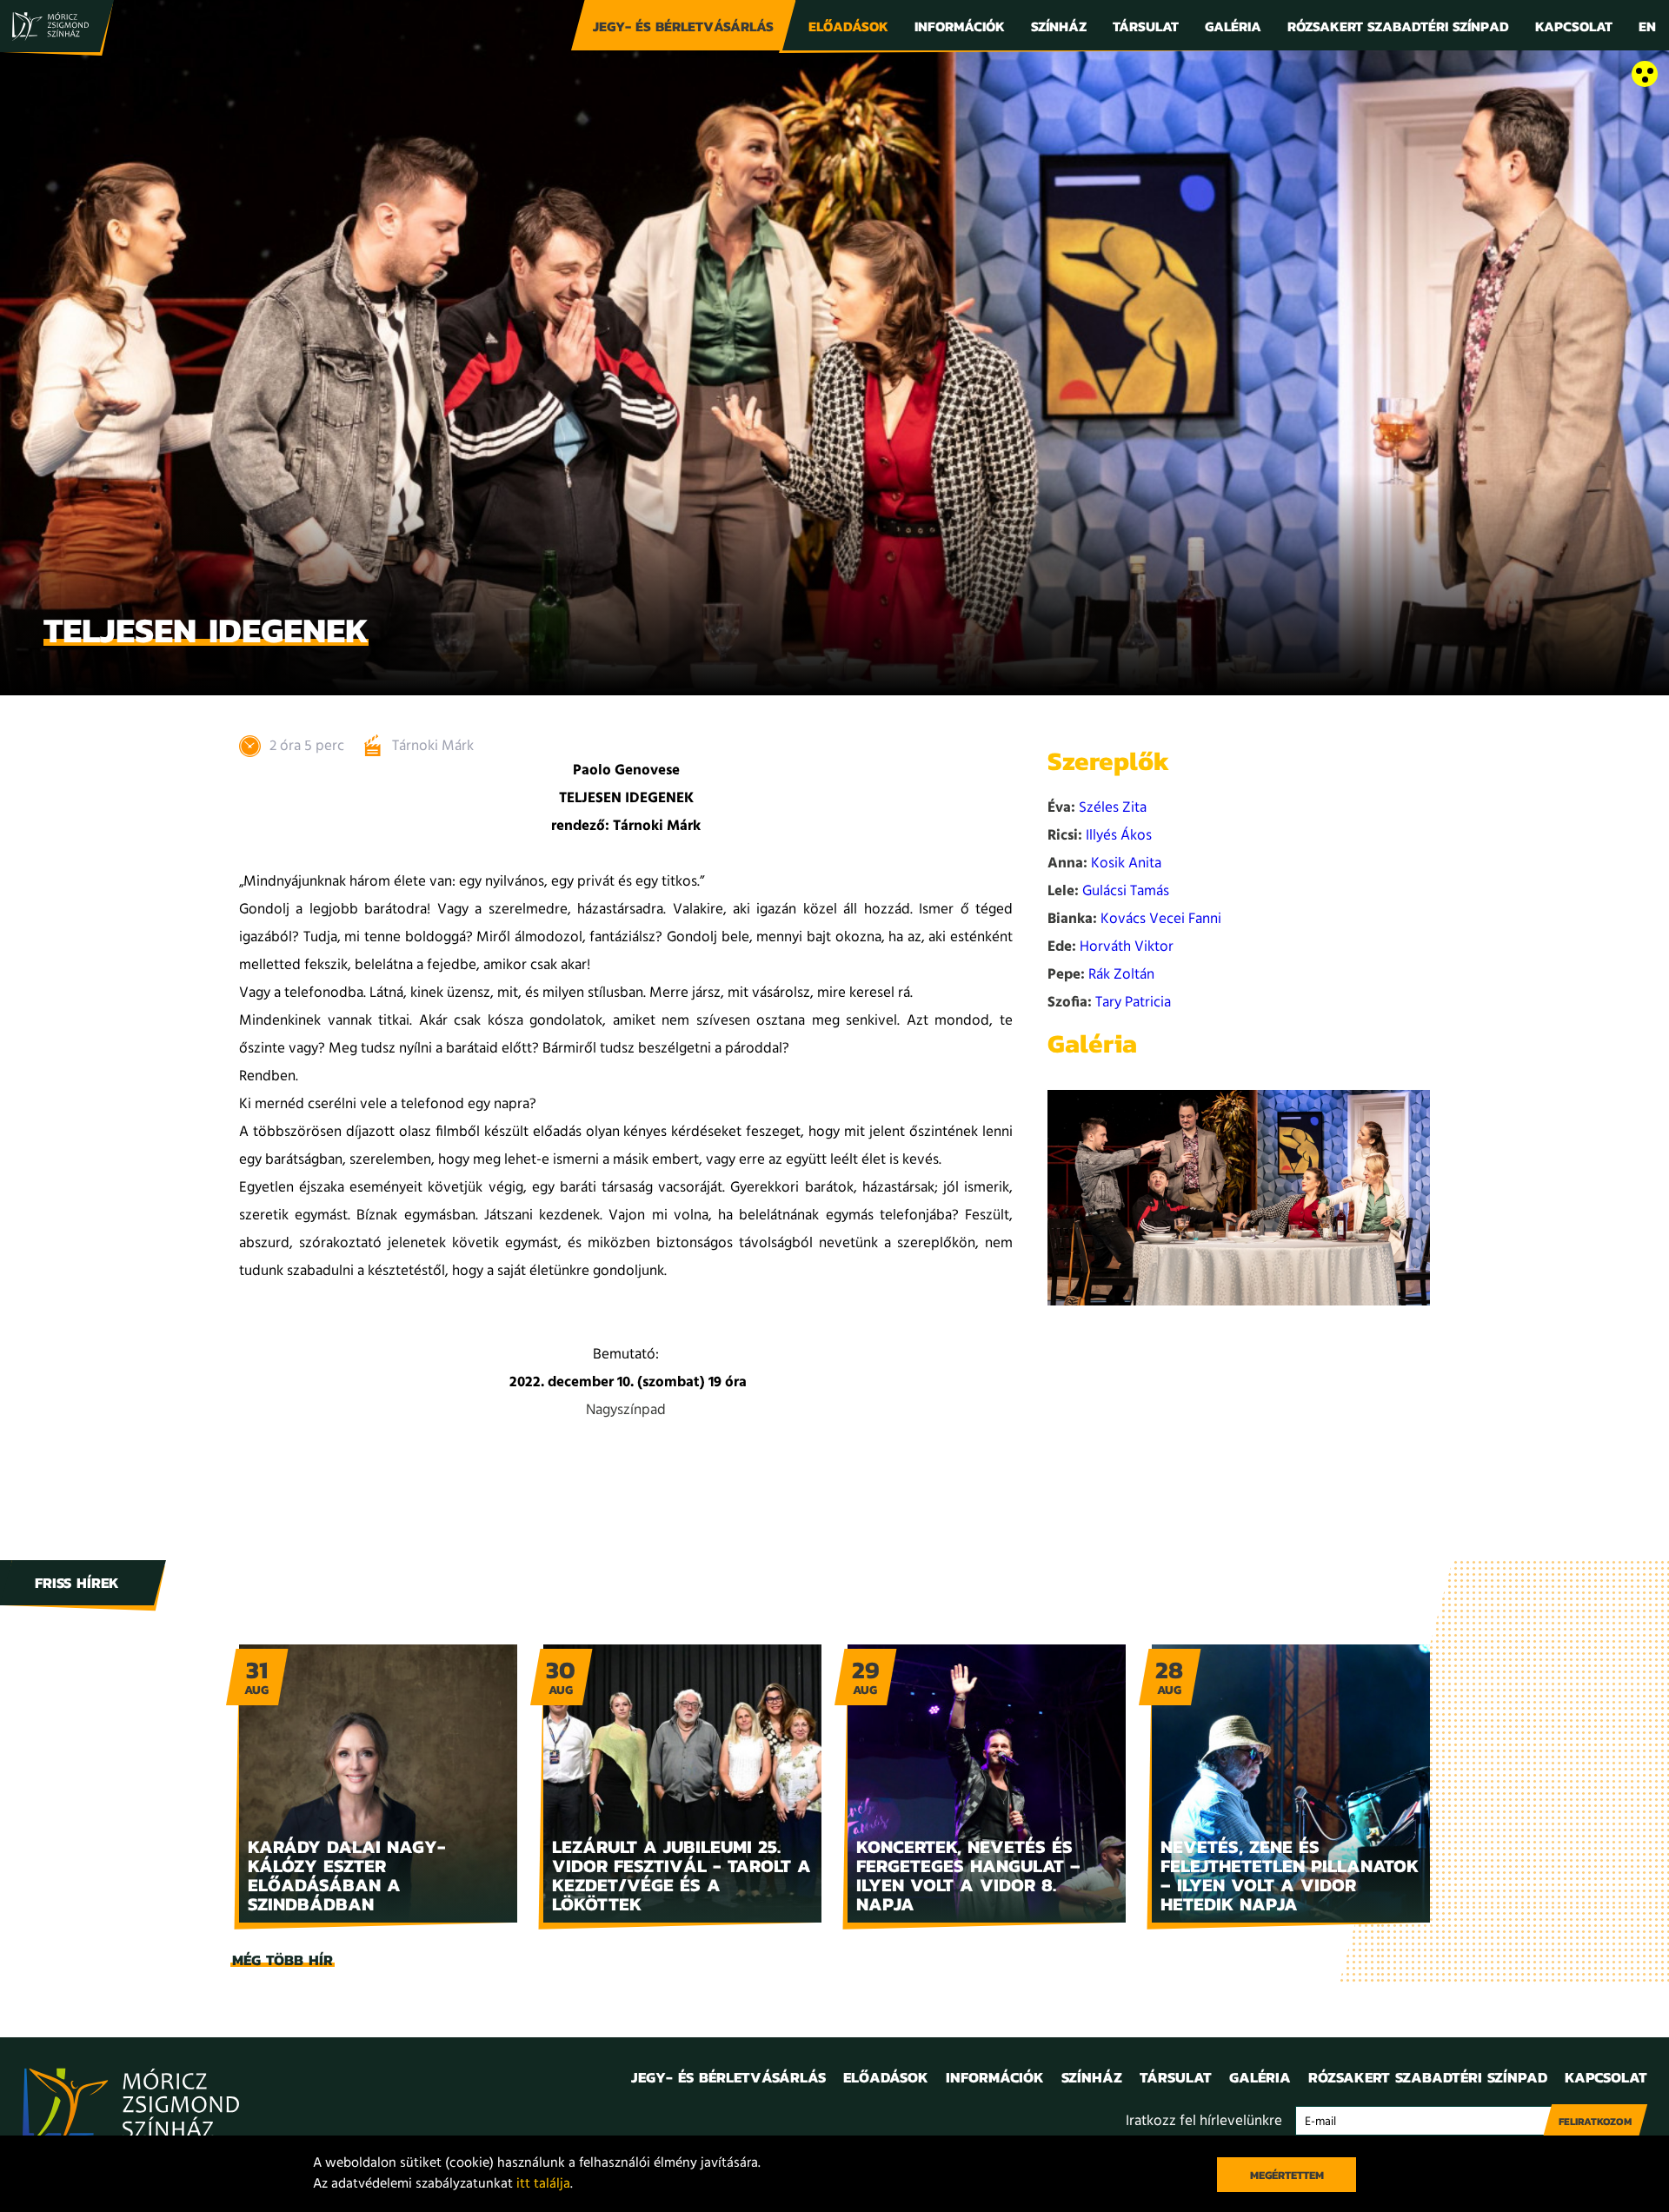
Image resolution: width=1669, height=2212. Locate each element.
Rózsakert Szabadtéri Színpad (1398, 26)
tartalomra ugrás (52, 75)
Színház (1059, 26)
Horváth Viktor (1127, 947)
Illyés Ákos (1119, 836)
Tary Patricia (1133, 1003)
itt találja (543, 2184)
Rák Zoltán (1121, 975)
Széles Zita (1113, 808)
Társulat (1146, 26)
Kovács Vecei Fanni (1161, 919)
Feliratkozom (1595, 2122)
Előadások (848, 26)
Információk (960, 26)
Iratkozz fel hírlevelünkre (1204, 2121)
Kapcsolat (1574, 26)
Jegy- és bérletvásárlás (683, 26)
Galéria (1233, 26)
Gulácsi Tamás (1126, 891)
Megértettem (1287, 2175)
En (1647, 26)
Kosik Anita (1126, 864)
